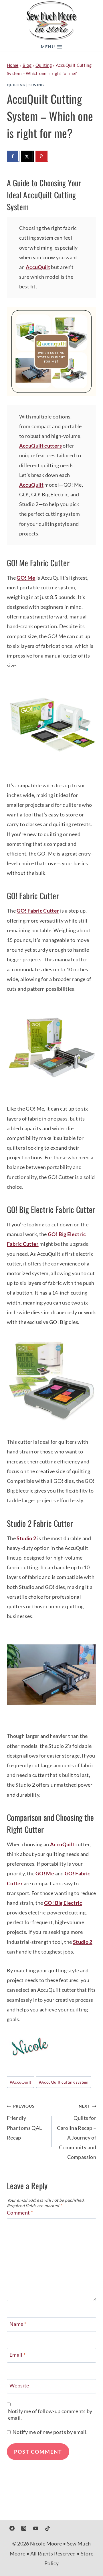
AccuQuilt (38, 267)
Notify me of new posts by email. (50, 2432)
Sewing (36, 85)
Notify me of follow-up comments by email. (50, 2414)
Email (18, 2355)
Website (19, 2385)
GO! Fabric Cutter (38, 911)
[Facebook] (12, 2528)
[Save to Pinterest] (42, 156)
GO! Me (26, 578)
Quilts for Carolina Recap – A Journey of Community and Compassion (77, 2132)
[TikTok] (47, 2528)
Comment (20, 2213)
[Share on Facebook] (13, 156)
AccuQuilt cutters (40, 446)
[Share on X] (27, 156)
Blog (27, 65)
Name (18, 2324)
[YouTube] (36, 2528)
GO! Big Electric (63, 1903)
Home (13, 65)
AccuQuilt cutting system (64, 2082)
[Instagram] (24, 2528)
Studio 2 (26, 1538)
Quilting (44, 65)
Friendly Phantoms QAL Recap (24, 2122)
